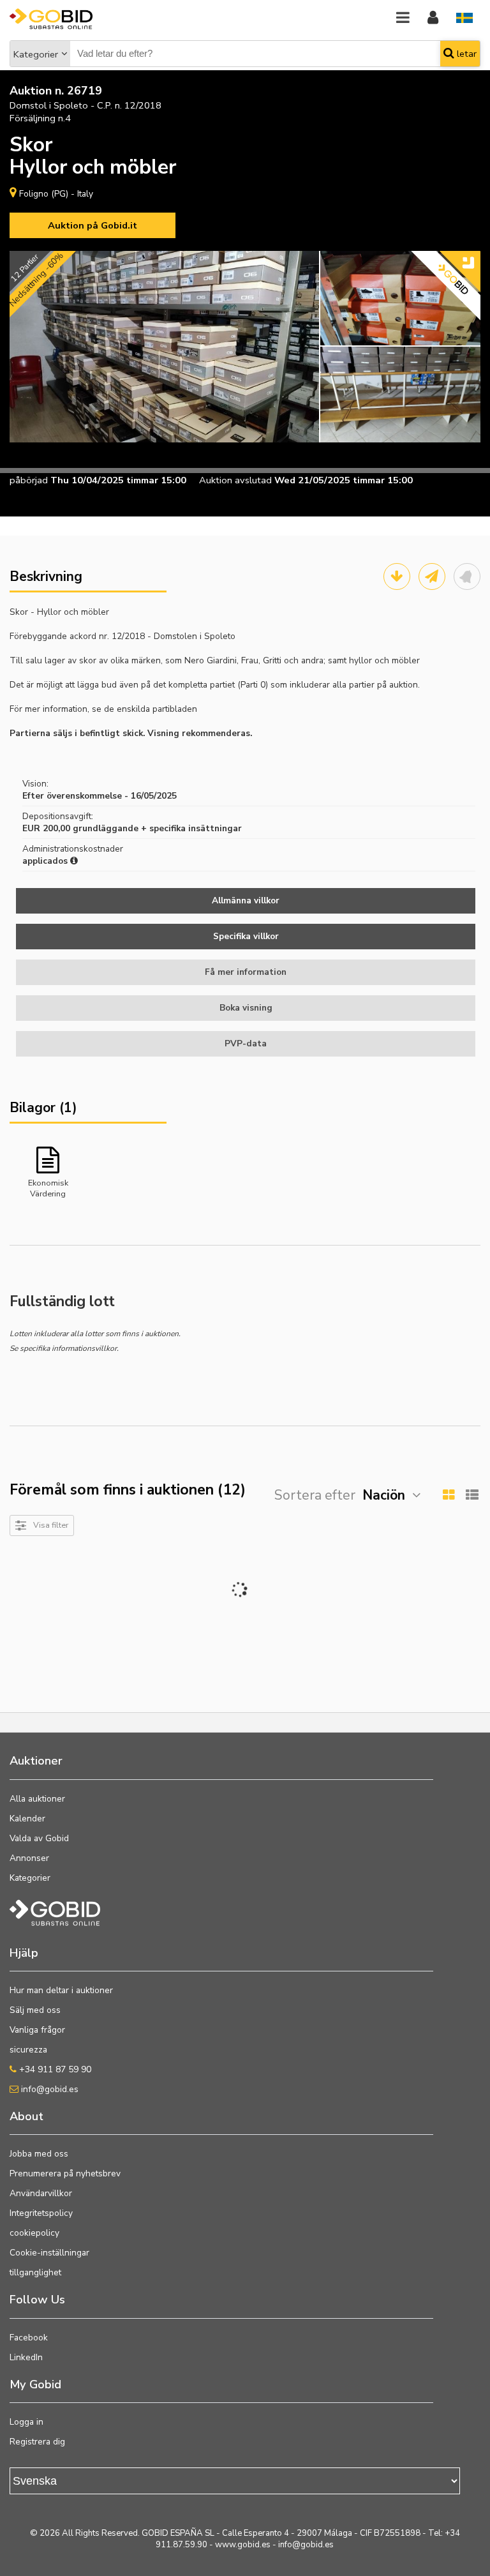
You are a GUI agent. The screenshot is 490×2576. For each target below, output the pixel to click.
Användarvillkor (41, 2193)
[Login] (433, 18)
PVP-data (246, 1043)
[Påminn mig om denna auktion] (467, 576)
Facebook (29, 2338)
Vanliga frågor (37, 2030)
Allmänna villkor (246, 900)
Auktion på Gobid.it (93, 225)
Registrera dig (37, 2442)
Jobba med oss (39, 2154)
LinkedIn (26, 2357)
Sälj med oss (35, 2010)
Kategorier (36, 54)
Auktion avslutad (235, 480)
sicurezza (28, 2050)
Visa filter (51, 1525)
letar (465, 54)
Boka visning (246, 1008)
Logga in (26, 2422)
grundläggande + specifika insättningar (157, 828)
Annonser (29, 1858)
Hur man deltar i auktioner (61, 1990)
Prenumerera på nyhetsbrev (65, 2173)
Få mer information (246, 972)
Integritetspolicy (41, 2213)
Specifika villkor (246, 936)
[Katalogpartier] (397, 576)
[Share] (432, 576)
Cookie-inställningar (49, 2253)
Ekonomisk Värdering (48, 1187)
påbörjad (29, 480)
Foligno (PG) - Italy (56, 194)
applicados (46, 861)
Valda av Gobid (39, 1838)
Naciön (384, 1495)
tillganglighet (35, 2272)
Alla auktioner (37, 1799)
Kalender (27, 1819)
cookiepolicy (34, 2233)
